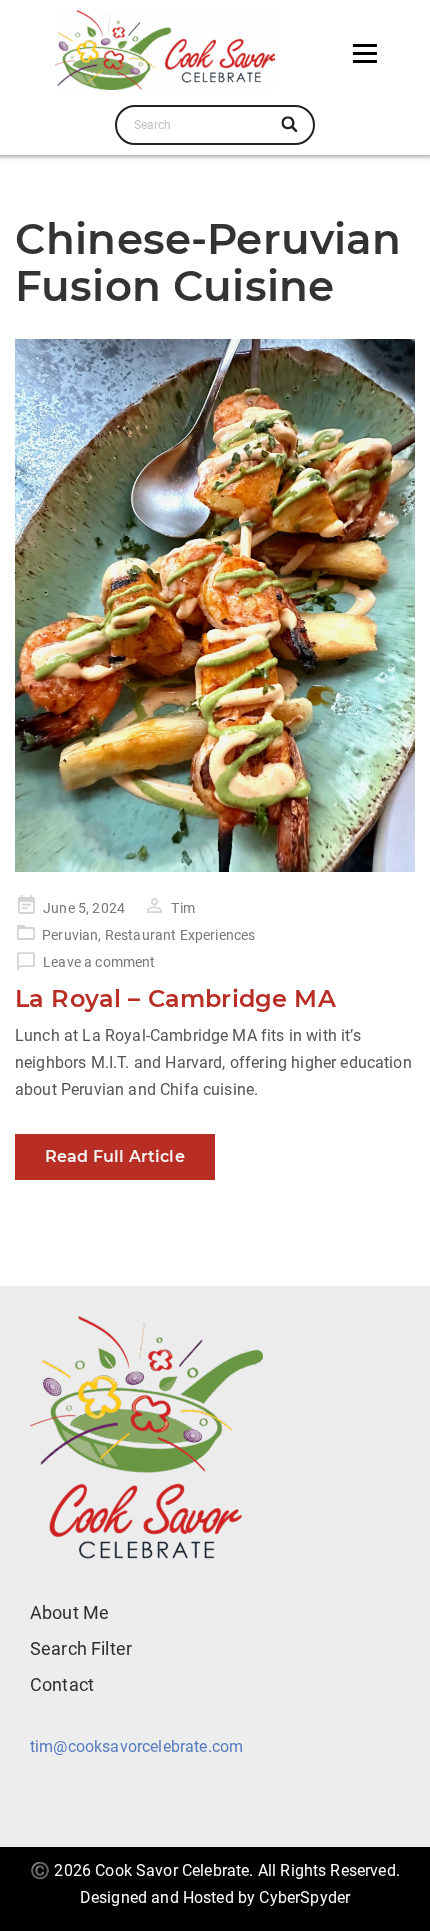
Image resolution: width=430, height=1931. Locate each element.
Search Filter (81, 1648)
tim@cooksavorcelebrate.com (136, 1746)
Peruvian (70, 935)
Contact (62, 1684)
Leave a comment (99, 962)
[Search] (290, 125)
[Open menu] (365, 53)
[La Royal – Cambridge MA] (215, 605)
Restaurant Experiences (180, 935)
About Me (69, 1612)
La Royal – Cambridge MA (175, 998)
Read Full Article (115, 1156)
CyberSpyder (304, 1897)
